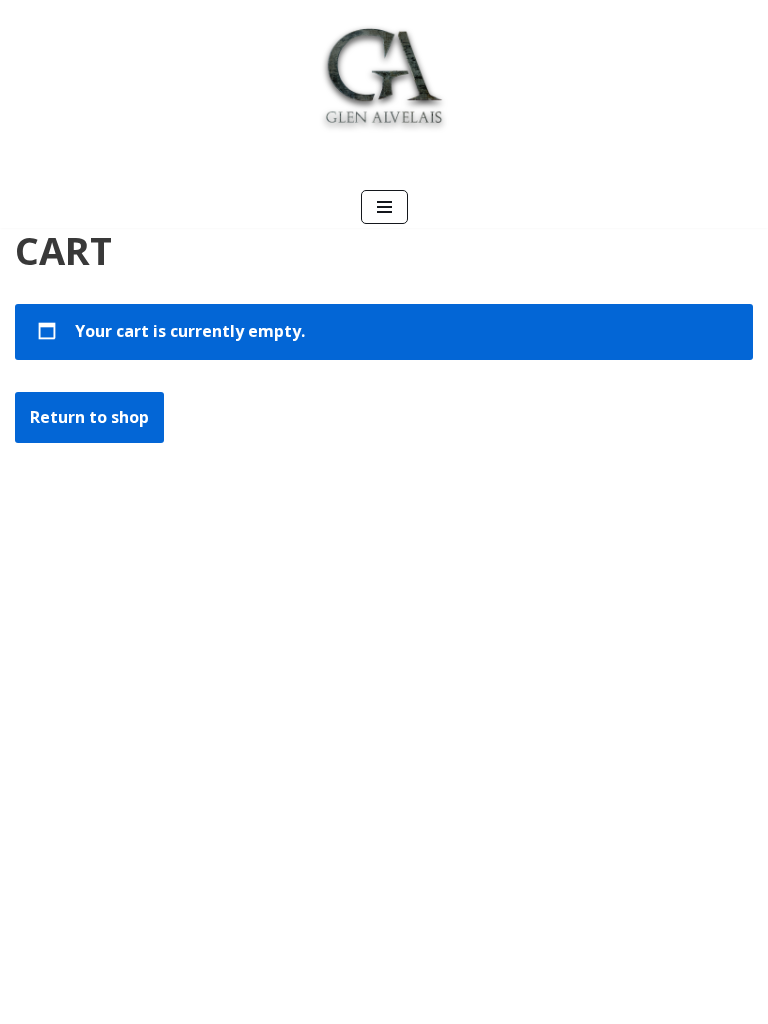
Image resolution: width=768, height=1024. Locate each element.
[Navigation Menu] (384, 207)
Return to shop (89, 417)
